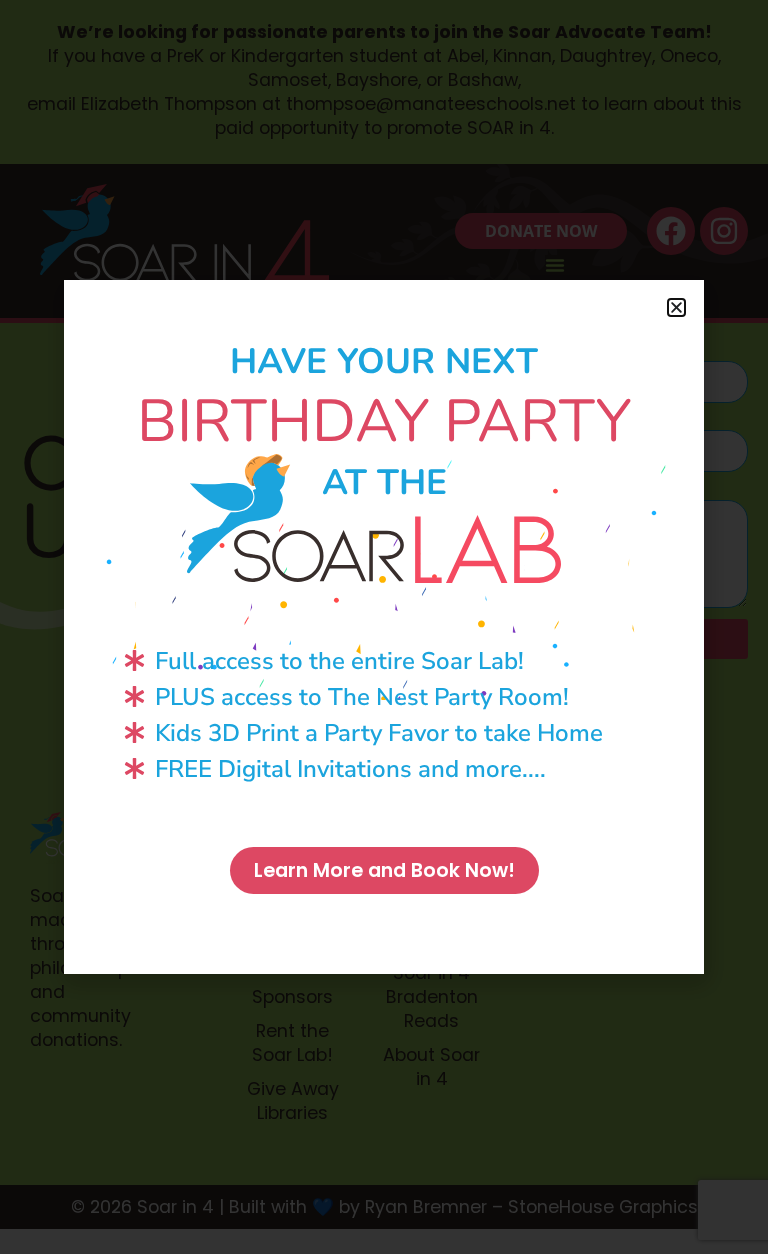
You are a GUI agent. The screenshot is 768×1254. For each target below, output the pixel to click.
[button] (676, 307)
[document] (384, 627)
